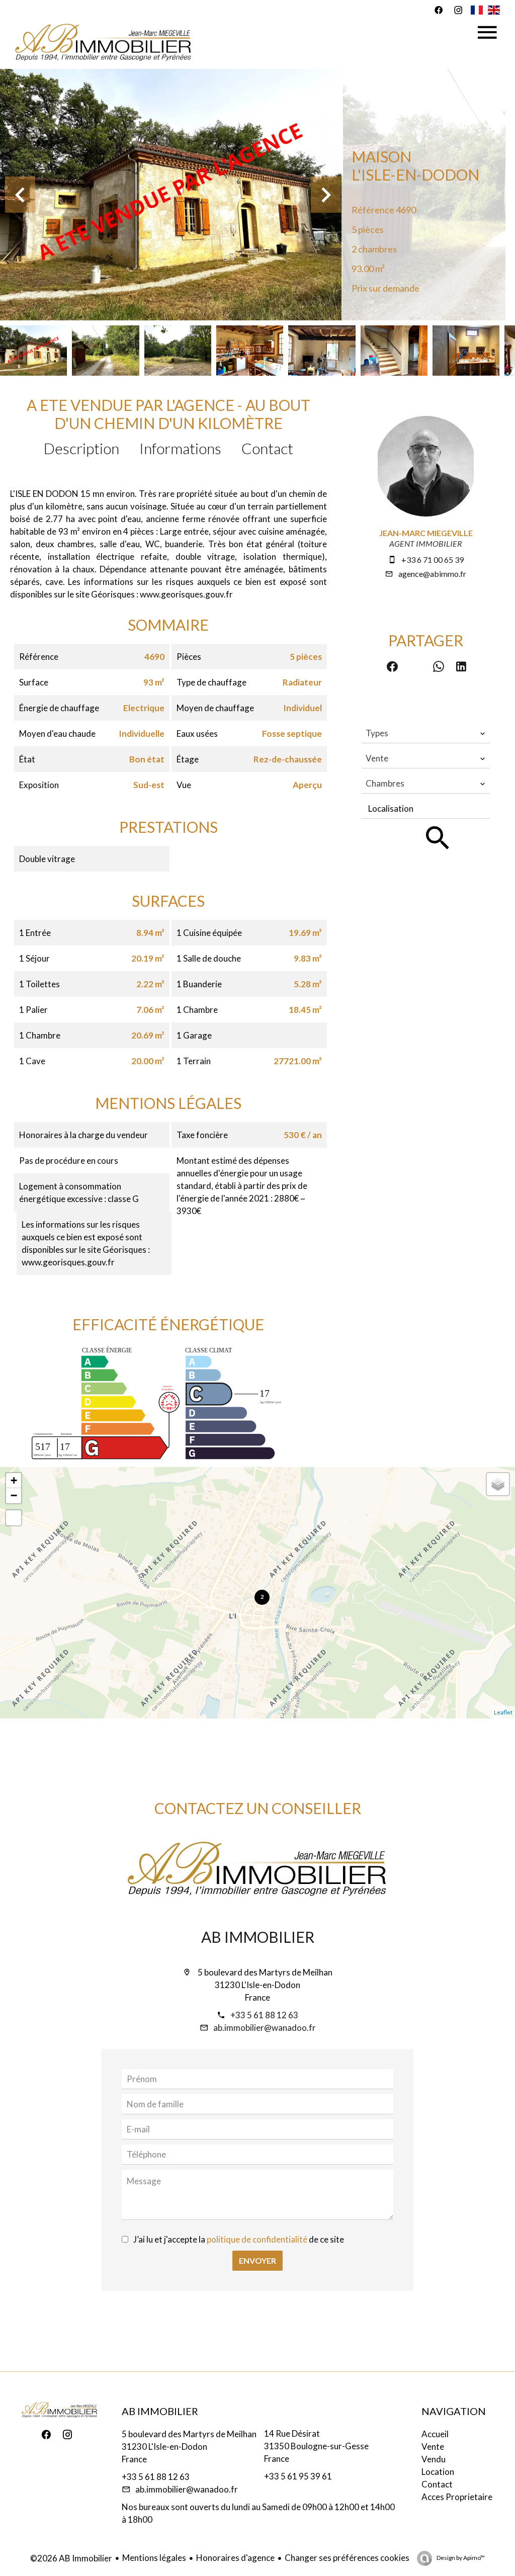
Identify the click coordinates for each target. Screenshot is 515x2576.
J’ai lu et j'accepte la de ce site (239, 2239)
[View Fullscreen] (14, 1518)
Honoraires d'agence (235, 2558)
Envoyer (257, 2260)
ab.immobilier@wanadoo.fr (265, 2028)
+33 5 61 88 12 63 (264, 2015)
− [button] (14, 1495)
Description (81, 448)
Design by (460, 2558)
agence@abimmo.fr (432, 574)
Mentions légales (154, 2558)
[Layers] (498, 1484)
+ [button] (14, 1480)
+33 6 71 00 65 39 (433, 560)
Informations (180, 448)
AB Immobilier (258, 1937)
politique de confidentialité (257, 2239)
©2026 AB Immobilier (71, 2558)
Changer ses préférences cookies (347, 2558)
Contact (267, 448)
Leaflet (503, 1712)
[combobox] (426, 733)
